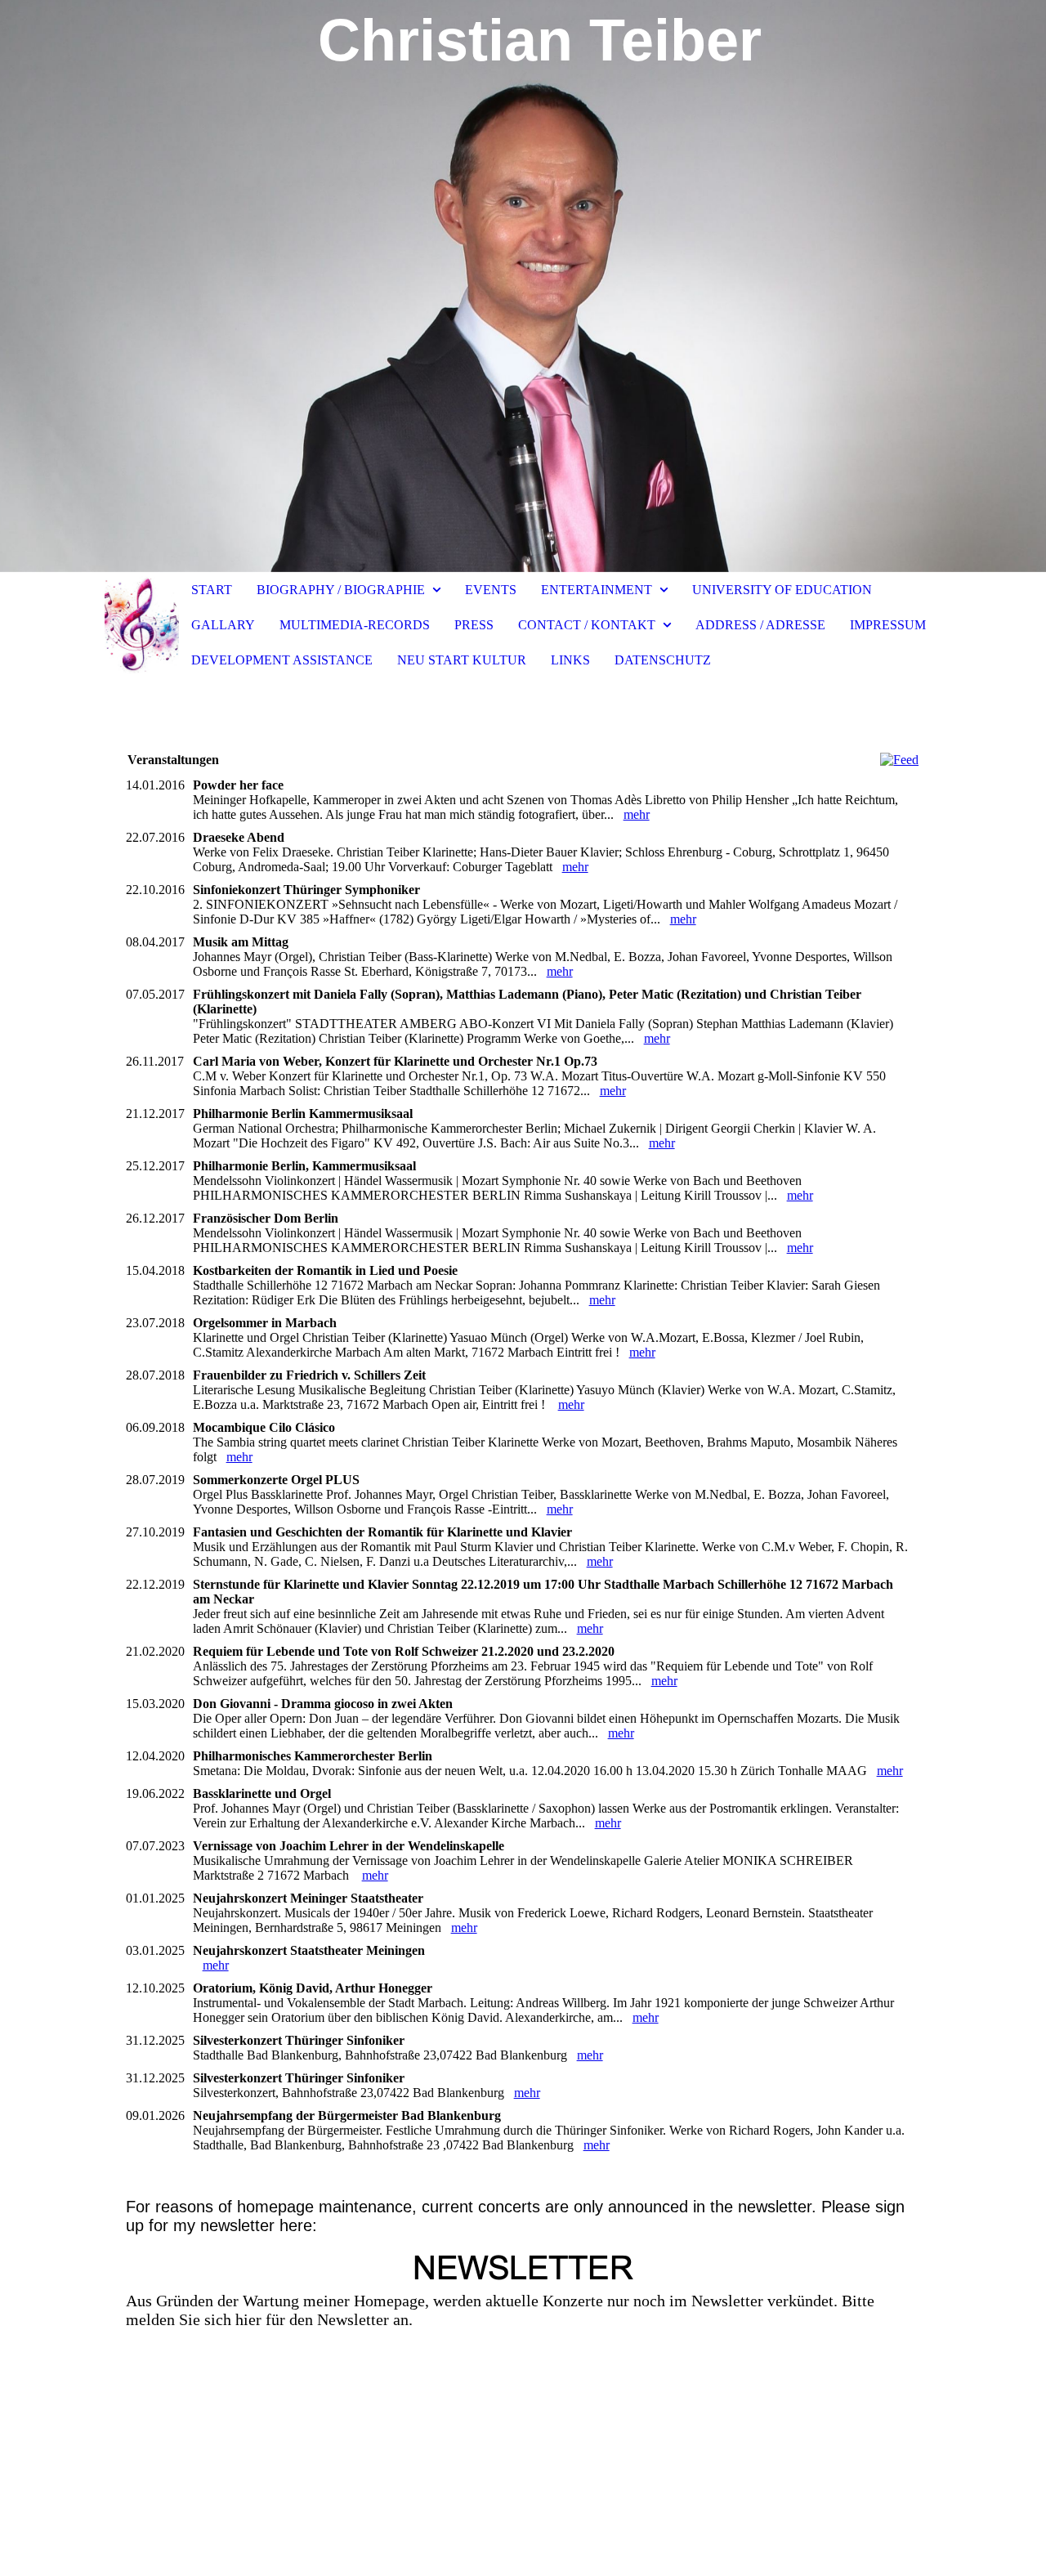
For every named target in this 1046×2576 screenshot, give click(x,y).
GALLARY (223, 625)
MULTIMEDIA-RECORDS (355, 625)
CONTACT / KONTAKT (587, 625)
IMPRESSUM (888, 625)
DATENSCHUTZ (663, 660)
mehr (637, 814)
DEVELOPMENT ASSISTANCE (282, 660)
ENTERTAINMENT (597, 590)
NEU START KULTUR (462, 660)
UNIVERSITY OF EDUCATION (782, 590)
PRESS (474, 625)
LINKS (570, 660)
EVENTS (491, 590)
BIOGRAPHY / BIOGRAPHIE (342, 590)
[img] (523, 286)
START (212, 590)
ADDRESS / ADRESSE (760, 625)
